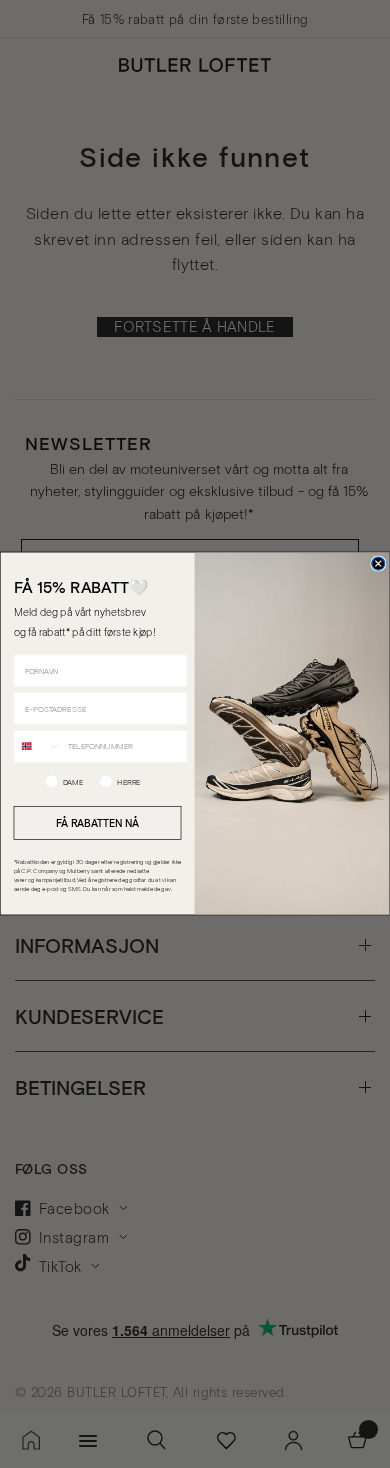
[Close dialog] (378, 563)
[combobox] (37, 746)
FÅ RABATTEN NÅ (98, 823)
